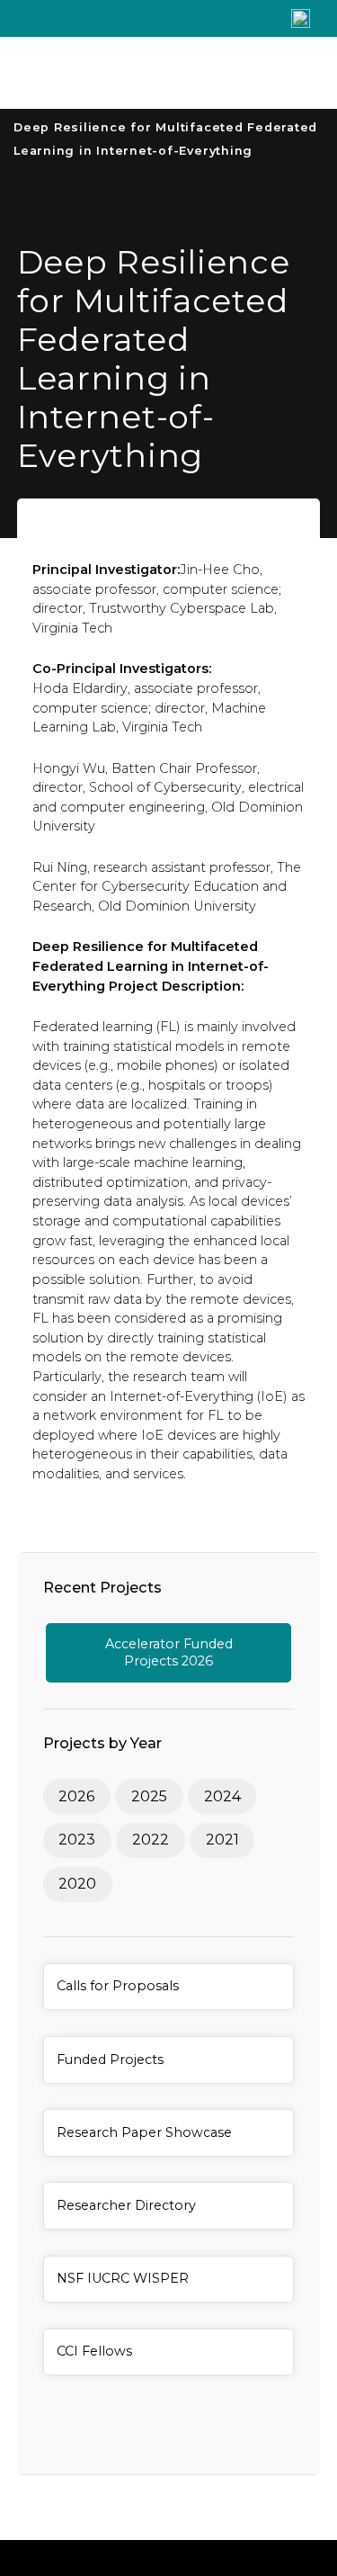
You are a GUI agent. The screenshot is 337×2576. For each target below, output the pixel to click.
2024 (222, 1796)
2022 (151, 1840)
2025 (149, 1796)
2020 (77, 1884)
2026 (76, 1796)
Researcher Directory (126, 2205)
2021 (222, 1840)
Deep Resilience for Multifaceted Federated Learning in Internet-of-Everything (165, 139)
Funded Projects (110, 2060)
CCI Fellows (94, 2351)
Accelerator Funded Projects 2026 (169, 1652)
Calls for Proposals (118, 1986)
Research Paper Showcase (144, 2132)
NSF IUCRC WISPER (123, 2278)
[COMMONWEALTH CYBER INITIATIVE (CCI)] (133, 73)
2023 (77, 1840)
